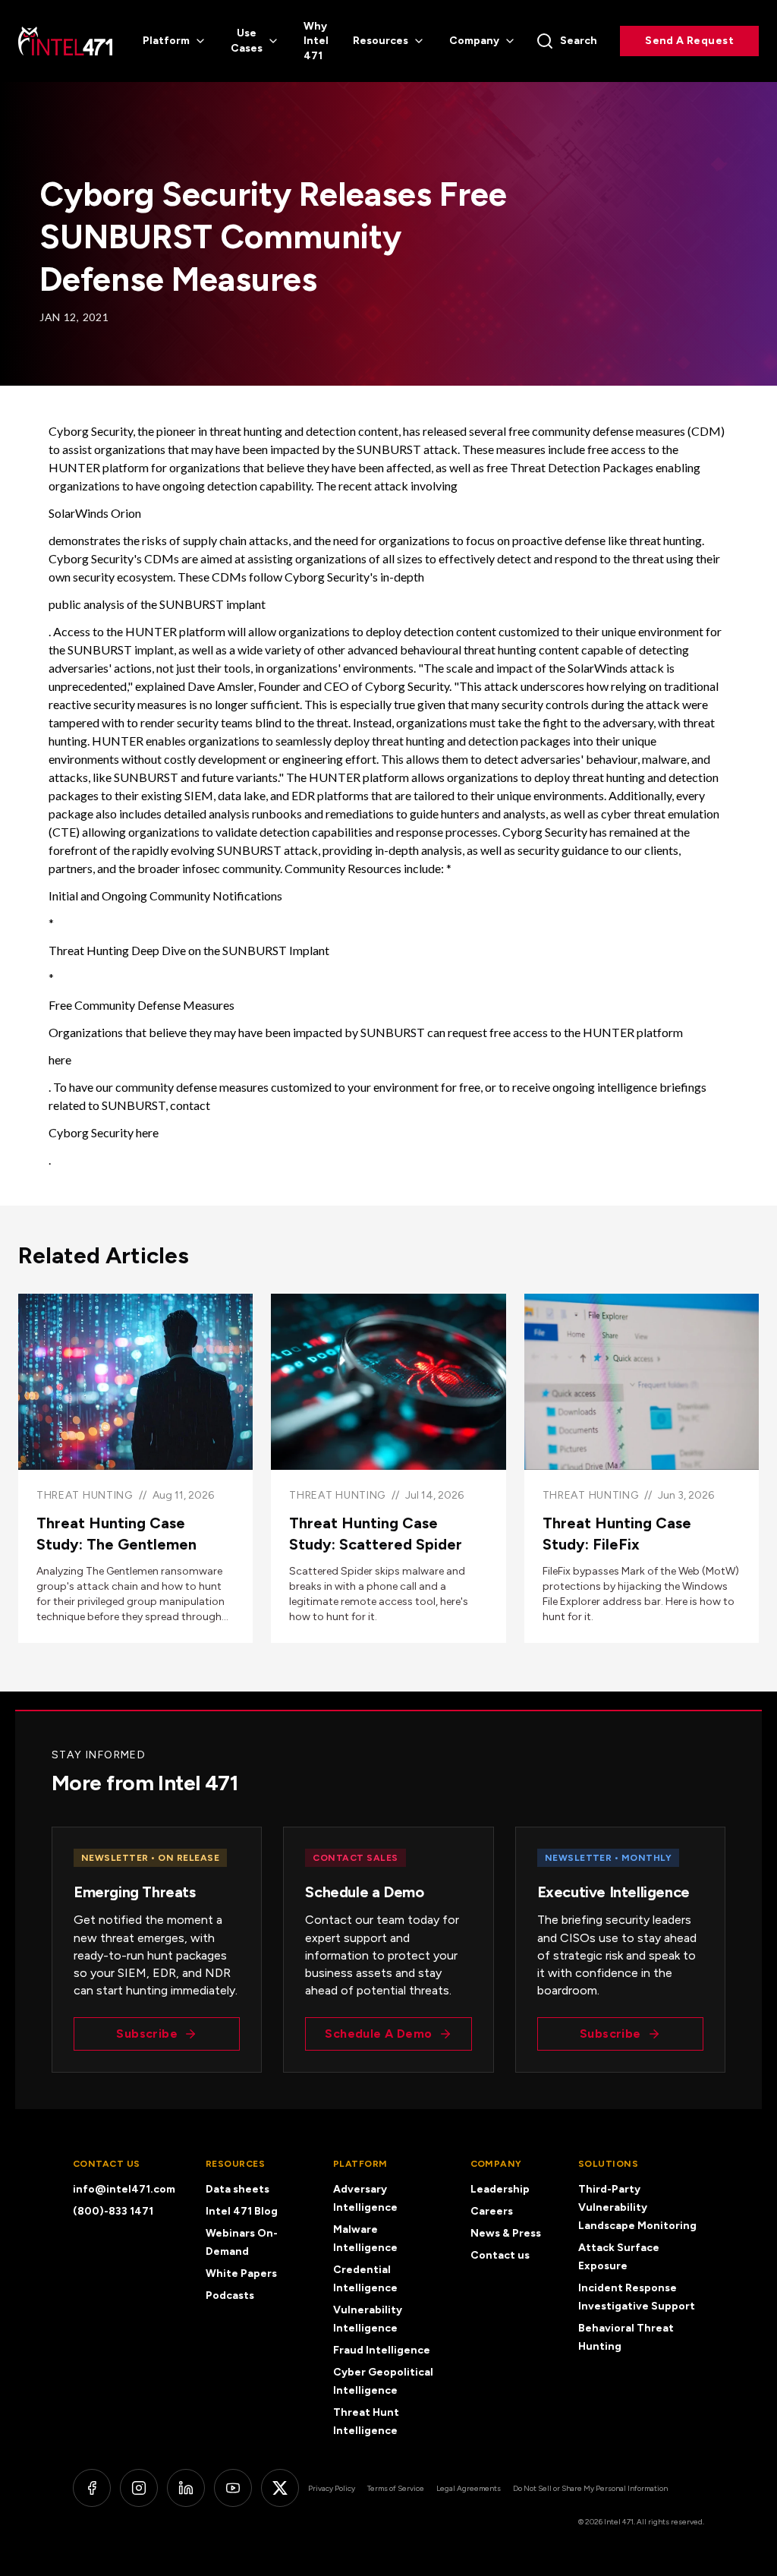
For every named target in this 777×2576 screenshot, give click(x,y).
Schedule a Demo (378, 2034)
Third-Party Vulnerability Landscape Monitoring (637, 2207)
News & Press (506, 2233)
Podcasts (230, 2295)
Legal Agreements (469, 2488)
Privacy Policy (332, 2488)
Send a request (689, 41)
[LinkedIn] (186, 2488)
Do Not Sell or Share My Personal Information (590, 2488)
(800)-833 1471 (113, 2211)
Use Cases (247, 41)
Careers (492, 2211)
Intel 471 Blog (242, 2211)
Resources (381, 41)
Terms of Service (396, 2488)
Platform (166, 41)
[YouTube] (233, 2488)
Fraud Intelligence (382, 2350)
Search (579, 41)
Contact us (500, 2255)
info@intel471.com (124, 2189)
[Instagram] (139, 2488)
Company (474, 41)
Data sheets (238, 2189)
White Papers (241, 2273)
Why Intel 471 (316, 41)
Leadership (500, 2189)
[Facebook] (92, 2488)
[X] (280, 2488)
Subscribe (147, 2034)
